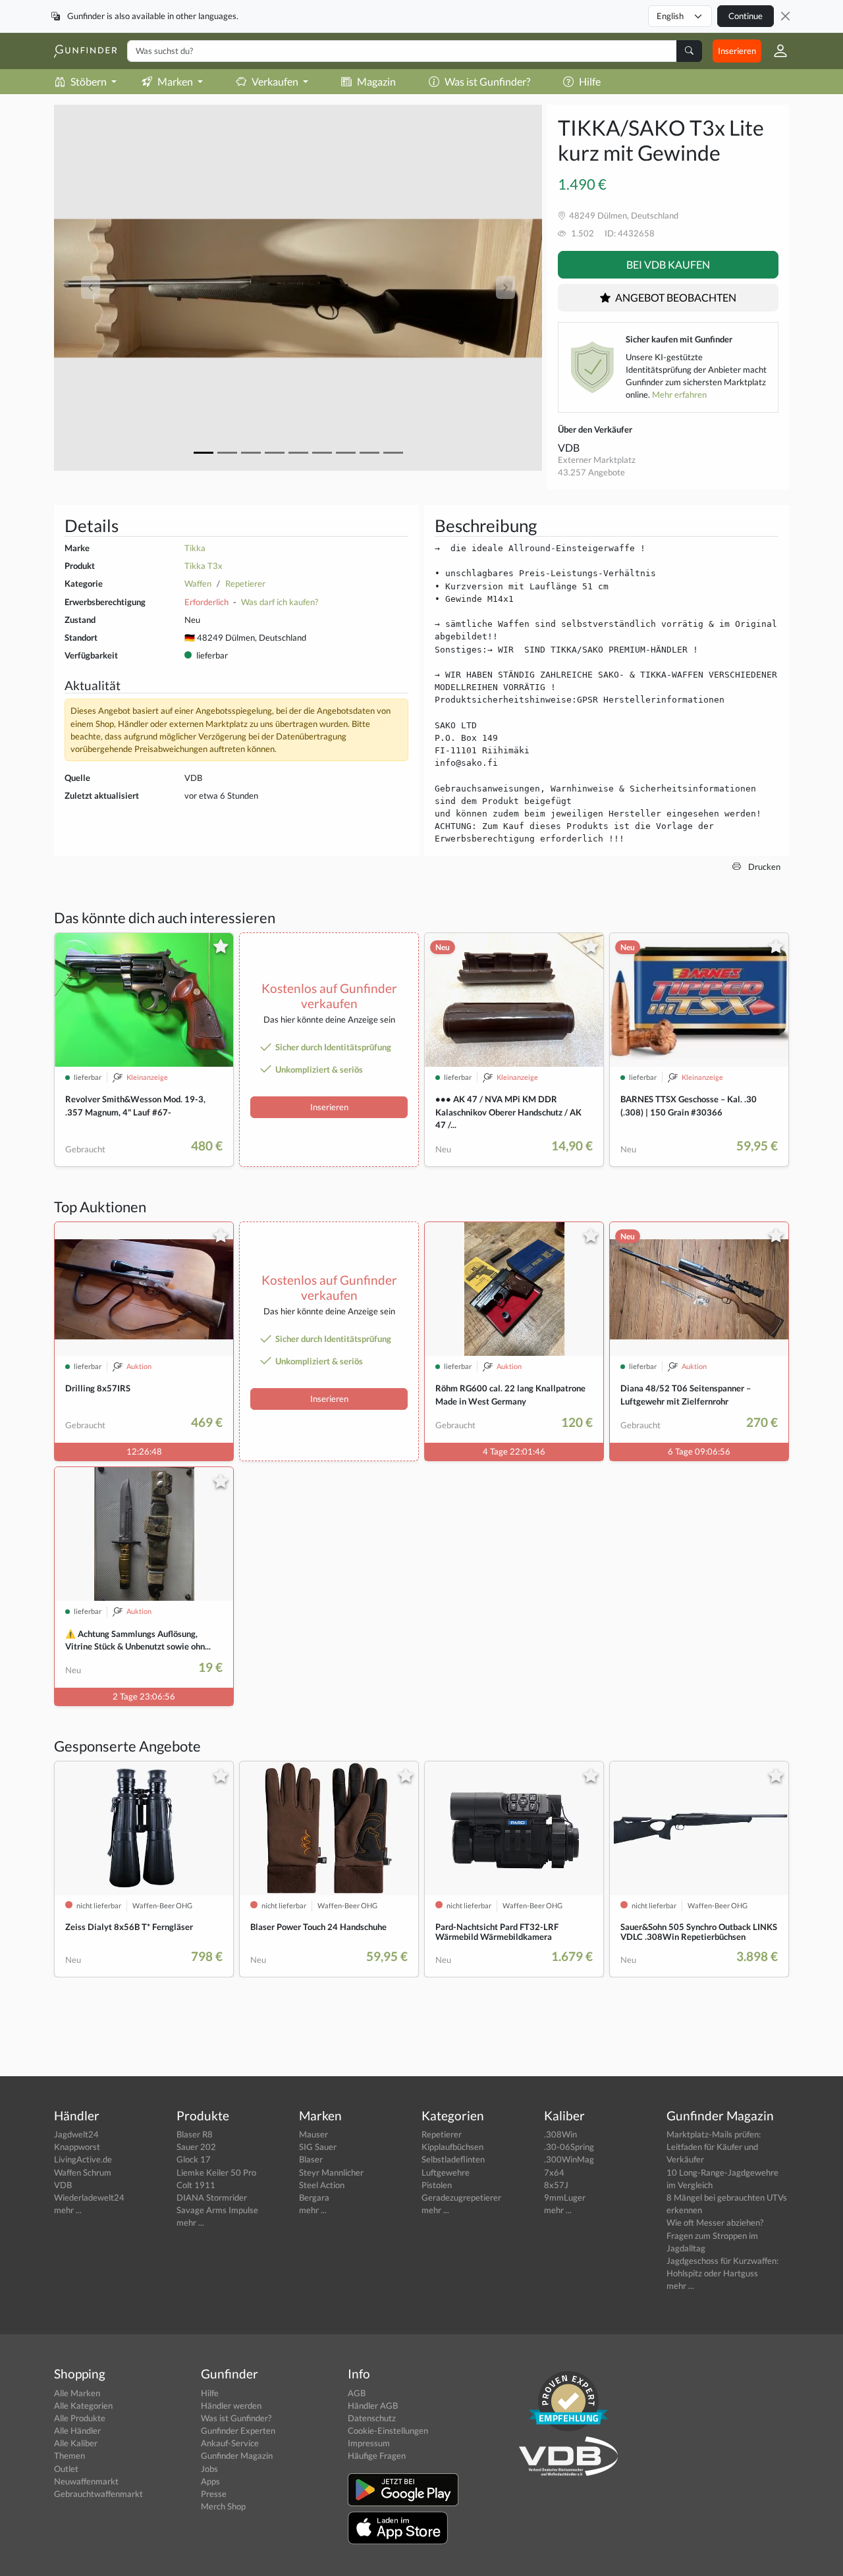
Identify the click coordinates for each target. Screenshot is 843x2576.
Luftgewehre (446, 2172)
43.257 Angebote (591, 472)
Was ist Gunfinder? (487, 81)
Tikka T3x (204, 566)
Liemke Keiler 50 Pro (216, 2172)
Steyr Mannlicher (331, 2172)
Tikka (195, 548)
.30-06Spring (569, 2147)
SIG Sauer (318, 2147)
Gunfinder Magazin (237, 2455)
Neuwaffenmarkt (86, 2481)
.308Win (560, 2134)
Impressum (369, 2443)
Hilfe (590, 81)
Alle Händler (77, 2430)
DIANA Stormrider (212, 2197)
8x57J (556, 2185)
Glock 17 (194, 2159)
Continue (746, 16)
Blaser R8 (195, 2134)
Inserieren (737, 51)
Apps (210, 2481)
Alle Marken (77, 2393)
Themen (69, 2455)
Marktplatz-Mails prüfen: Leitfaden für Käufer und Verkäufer (714, 2147)
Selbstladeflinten (453, 2159)
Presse (214, 2494)
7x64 (554, 2172)
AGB (357, 2393)
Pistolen (437, 2185)
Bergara (314, 2197)
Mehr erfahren (679, 394)
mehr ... (68, 2210)
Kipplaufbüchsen (452, 2147)
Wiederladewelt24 (89, 2197)
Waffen (198, 583)
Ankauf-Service (230, 2443)
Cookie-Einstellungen (388, 2430)
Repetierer (245, 583)
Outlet (66, 2469)
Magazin (376, 81)
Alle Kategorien (83, 2405)
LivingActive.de (83, 2159)
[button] (775, 51)
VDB (569, 447)
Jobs (209, 2469)
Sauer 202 (196, 2147)
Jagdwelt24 (76, 2134)
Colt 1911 (196, 2185)
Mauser (313, 2134)
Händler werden (231, 2405)
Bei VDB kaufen (668, 264)
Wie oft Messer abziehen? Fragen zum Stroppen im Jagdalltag (715, 2235)
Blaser (311, 2159)
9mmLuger (565, 2197)
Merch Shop (223, 2506)
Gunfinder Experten (238, 2430)
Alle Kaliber (76, 2443)
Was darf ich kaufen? (280, 602)
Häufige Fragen (377, 2455)
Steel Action (322, 2185)
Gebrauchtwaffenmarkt (98, 2494)
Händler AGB (373, 2405)
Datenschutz (372, 2418)
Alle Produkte (80, 2418)
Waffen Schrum (83, 2172)
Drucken (763, 867)
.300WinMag (569, 2159)
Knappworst (77, 2147)
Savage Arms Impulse (217, 2210)
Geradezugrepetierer (461, 2197)
